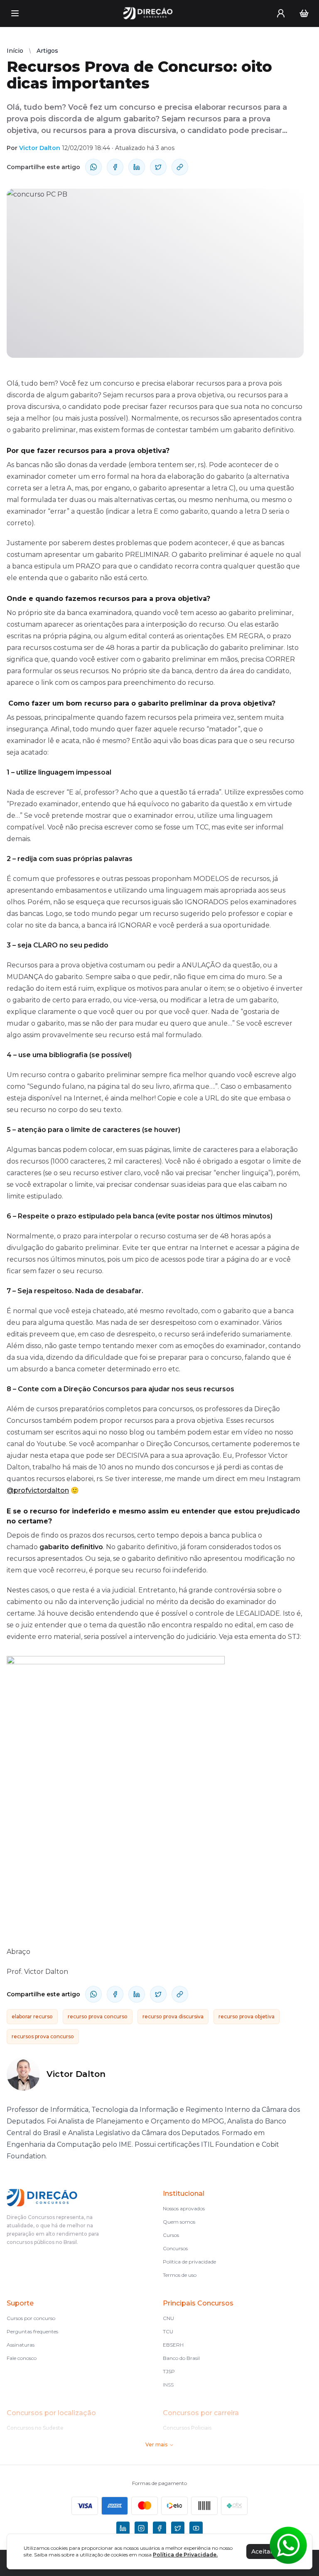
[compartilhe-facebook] (115, 167)
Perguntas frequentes (32, 2331)
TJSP (169, 2371)
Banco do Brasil (181, 2358)
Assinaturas (21, 2345)
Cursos (171, 2235)
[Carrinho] (304, 13)
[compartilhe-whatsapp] (93, 167)
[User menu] (281, 13)
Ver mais (156, 2444)
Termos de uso (180, 2275)
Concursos (175, 2248)
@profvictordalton (38, 1490)
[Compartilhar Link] (180, 167)
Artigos (47, 51)
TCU (168, 2331)
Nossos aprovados (184, 2208)
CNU (168, 2318)
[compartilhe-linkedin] (137, 167)
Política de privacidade (189, 2262)
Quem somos (179, 2222)
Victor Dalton (40, 148)
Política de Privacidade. (185, 2555)
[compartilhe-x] (158, 167)
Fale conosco (22, 2358)
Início (15, 51)
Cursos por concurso (31, 2318)
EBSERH (173, 2345)
